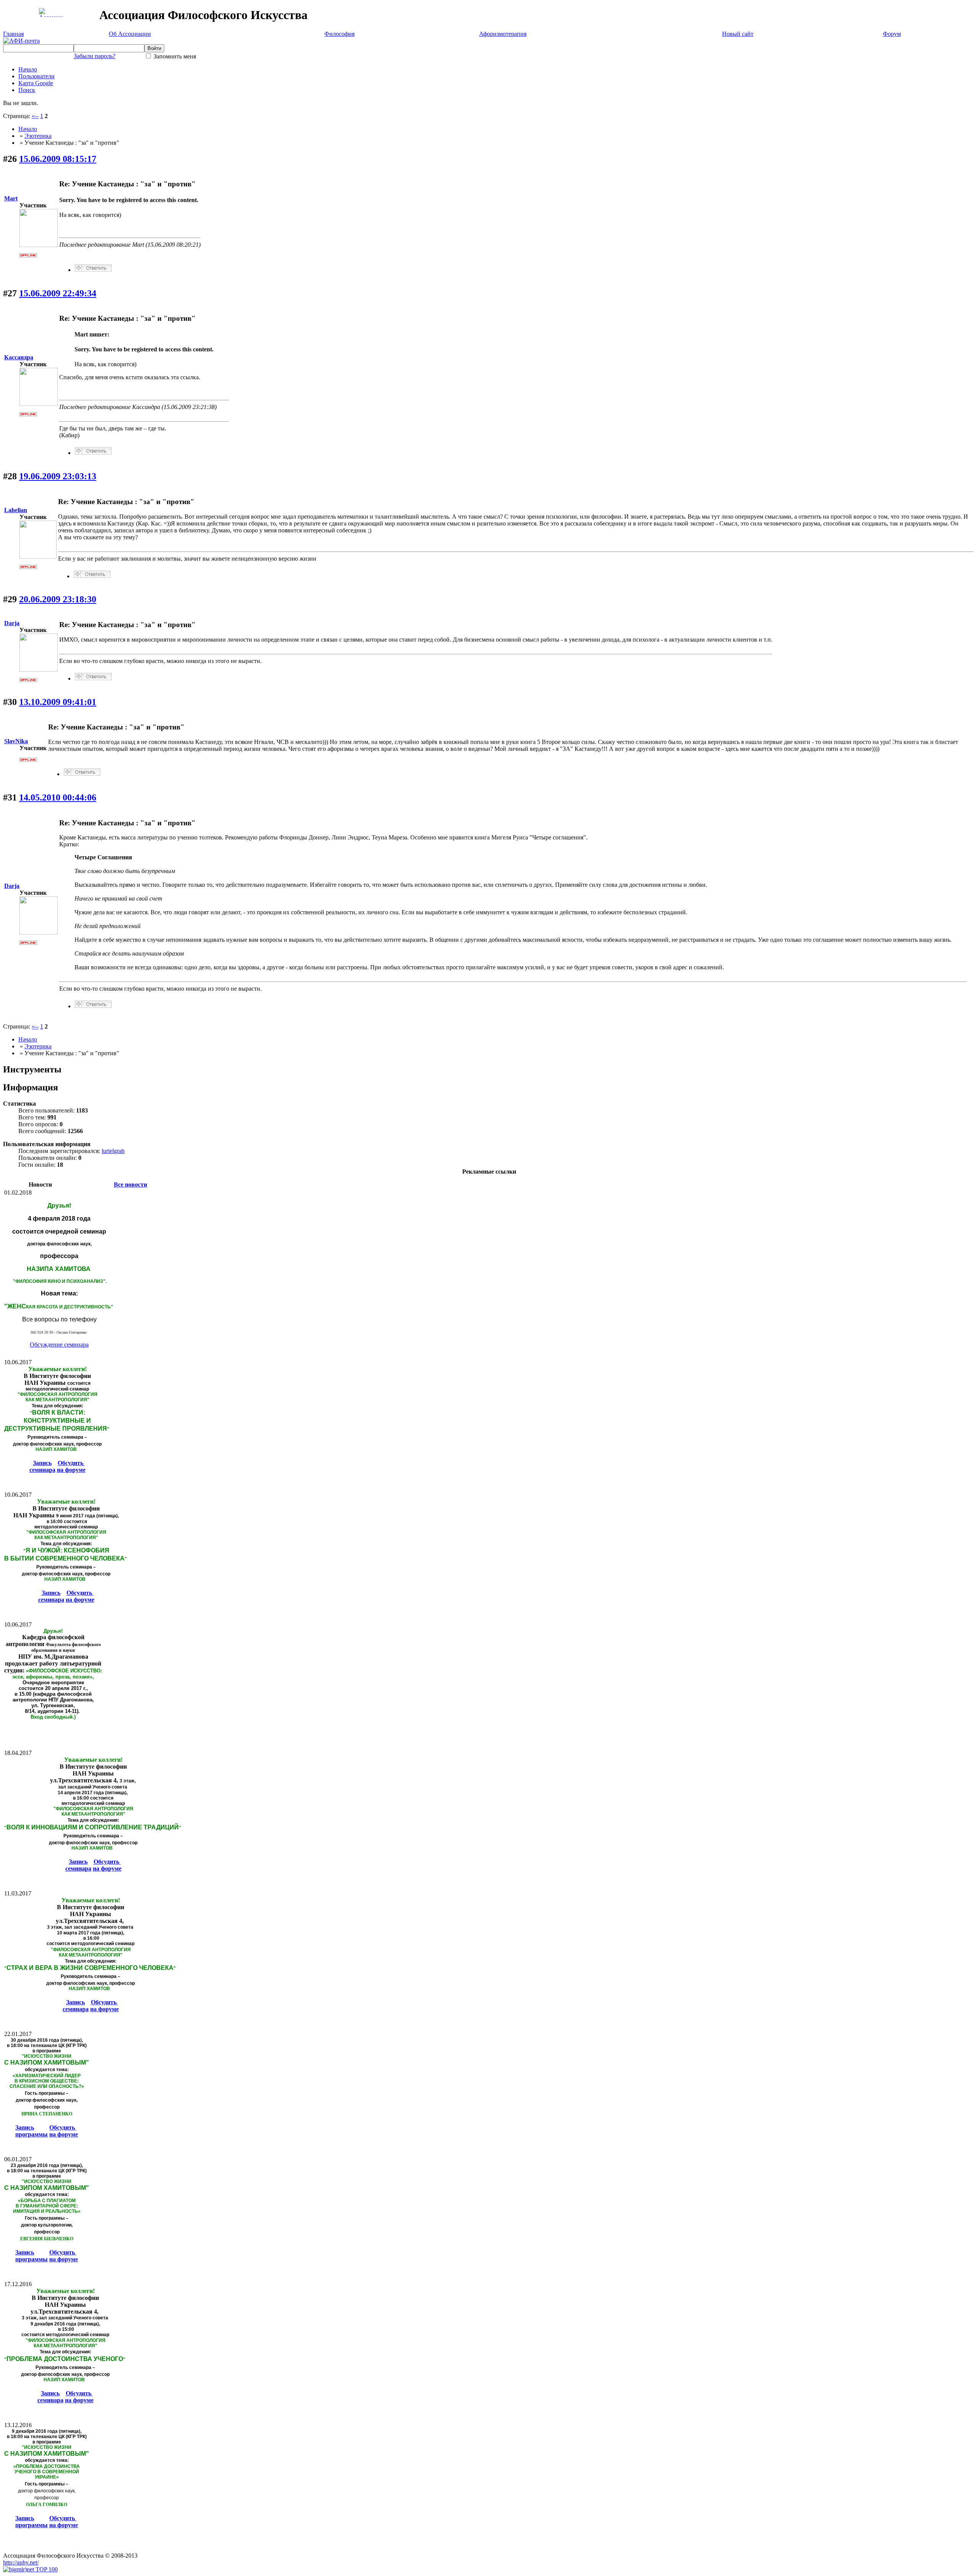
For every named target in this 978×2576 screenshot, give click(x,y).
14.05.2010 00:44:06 (58, 797)
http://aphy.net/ (21, 2562)
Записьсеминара (42, 1466)
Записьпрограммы (32, 2131)
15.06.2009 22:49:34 (58, 293)
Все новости (130, 1185)
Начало (28, 69)
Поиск (27, 90)
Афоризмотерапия (503, 34)
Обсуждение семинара (59, 1345)
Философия (339, 34)
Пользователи (36, 76)
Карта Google (36, 83)
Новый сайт (738, 34)
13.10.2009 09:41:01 (58, 702)
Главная (13, 34)
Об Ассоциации (130, 34)
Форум (892, 34)
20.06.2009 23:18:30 (58, 599)
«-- (35, 116)
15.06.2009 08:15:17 (58, 159)
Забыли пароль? (95, 56)
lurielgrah (113, 1151)
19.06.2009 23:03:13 (58, 476)
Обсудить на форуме (71, 1466)
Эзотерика (38, 136)
